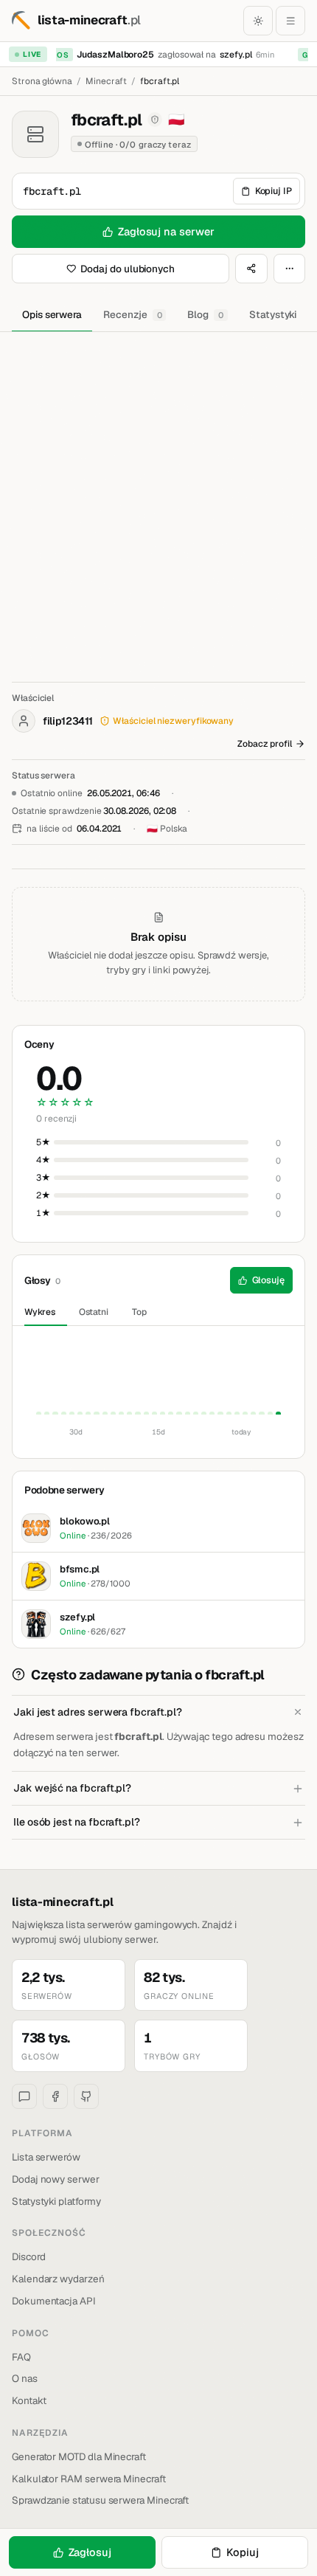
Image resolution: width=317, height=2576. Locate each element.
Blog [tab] (205, 314)
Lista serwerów (46, 2157)
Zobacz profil (265, 744)
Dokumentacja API (54, 2301)
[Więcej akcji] (290, 269)
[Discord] (24, 2096)
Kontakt (29, 2400)
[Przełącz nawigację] (290, 21)
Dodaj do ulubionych (128, 269)
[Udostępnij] (251, 269)
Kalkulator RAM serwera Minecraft (89, 2479)
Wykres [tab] (40, 1312)
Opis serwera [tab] (52, 314)
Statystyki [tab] (273, 314)
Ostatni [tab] (94, 1312)
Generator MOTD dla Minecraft (79, 2456)
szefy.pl (232, 55)
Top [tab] (139, 1312)
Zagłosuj (90, 2552)
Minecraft (106, 81)
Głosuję (269, 1280)
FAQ (21, 2357)
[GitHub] (86, 2096)
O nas (25, 2378)
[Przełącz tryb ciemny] (258, 21)
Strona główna (42, 81)
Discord (29, 2256)
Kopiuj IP (274, 191)
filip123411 (67, 721)
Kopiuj (243, 2552)
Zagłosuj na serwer (166, 231)
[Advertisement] (158, 498)
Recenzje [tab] (132, 314)
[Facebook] (55, 2096)
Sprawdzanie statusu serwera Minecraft (100, 2500)
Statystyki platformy (56, 2201)
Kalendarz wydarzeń (58, 2279)
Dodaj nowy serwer (56, 2179)
